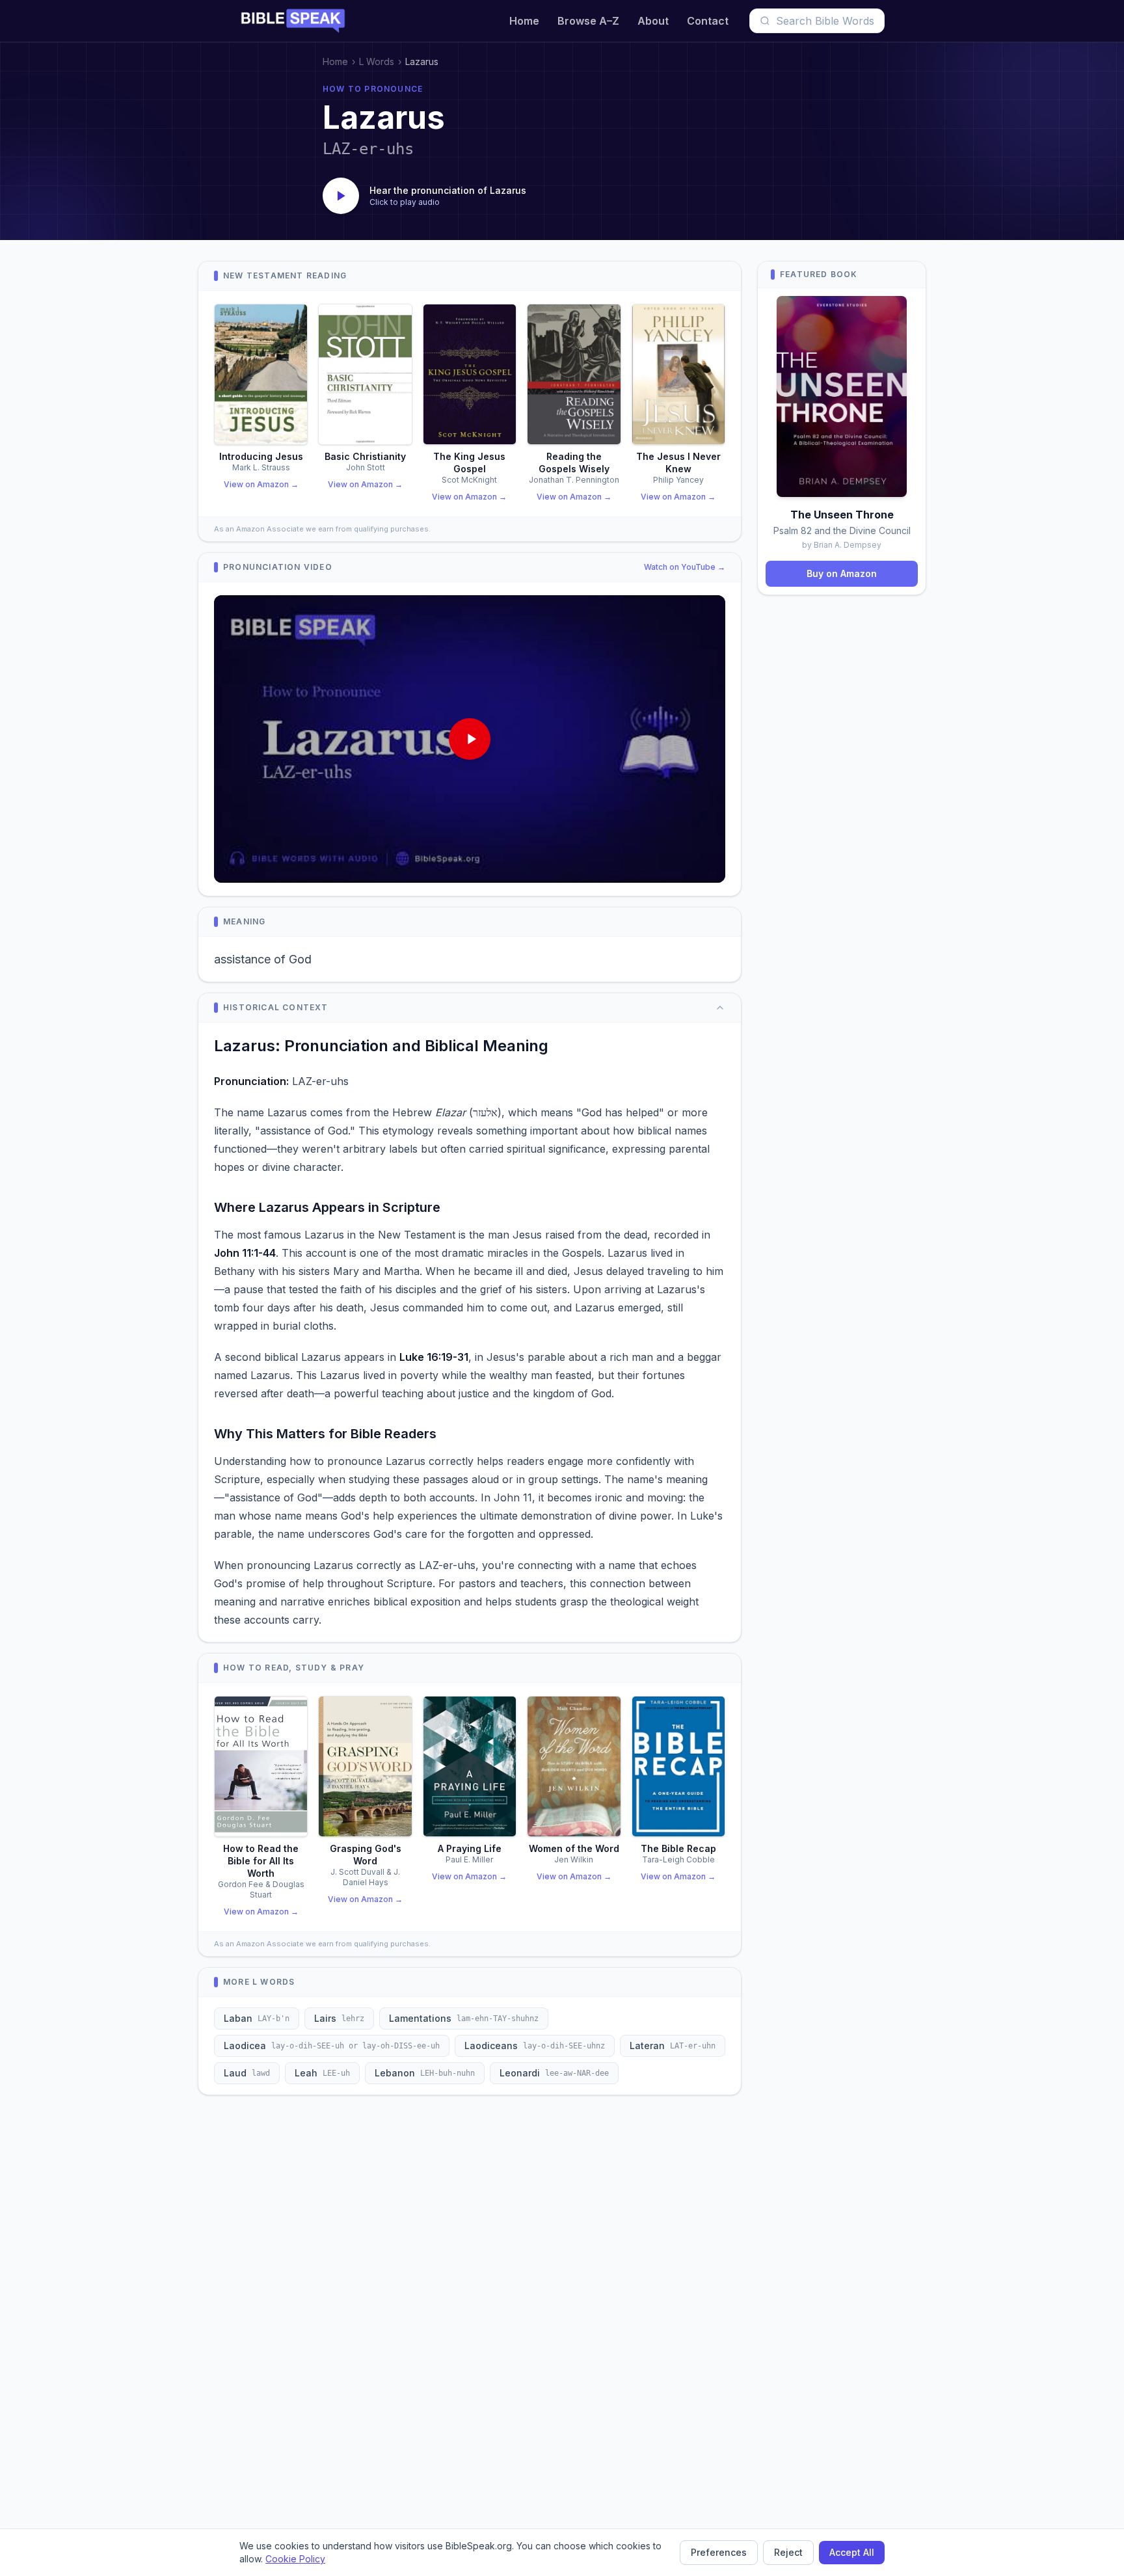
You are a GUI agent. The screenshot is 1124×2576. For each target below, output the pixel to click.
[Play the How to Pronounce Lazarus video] (470, 739)
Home (524, 21)
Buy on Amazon (842, 573)
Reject (788, 2552)
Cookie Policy (295, 2559)
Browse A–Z (588, 21)
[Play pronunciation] (341, 196)
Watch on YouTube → (685, 567)
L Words (377, 61)
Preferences (719, 2552)
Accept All (852, 2552)
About (653, 21)
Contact (708, 21)
